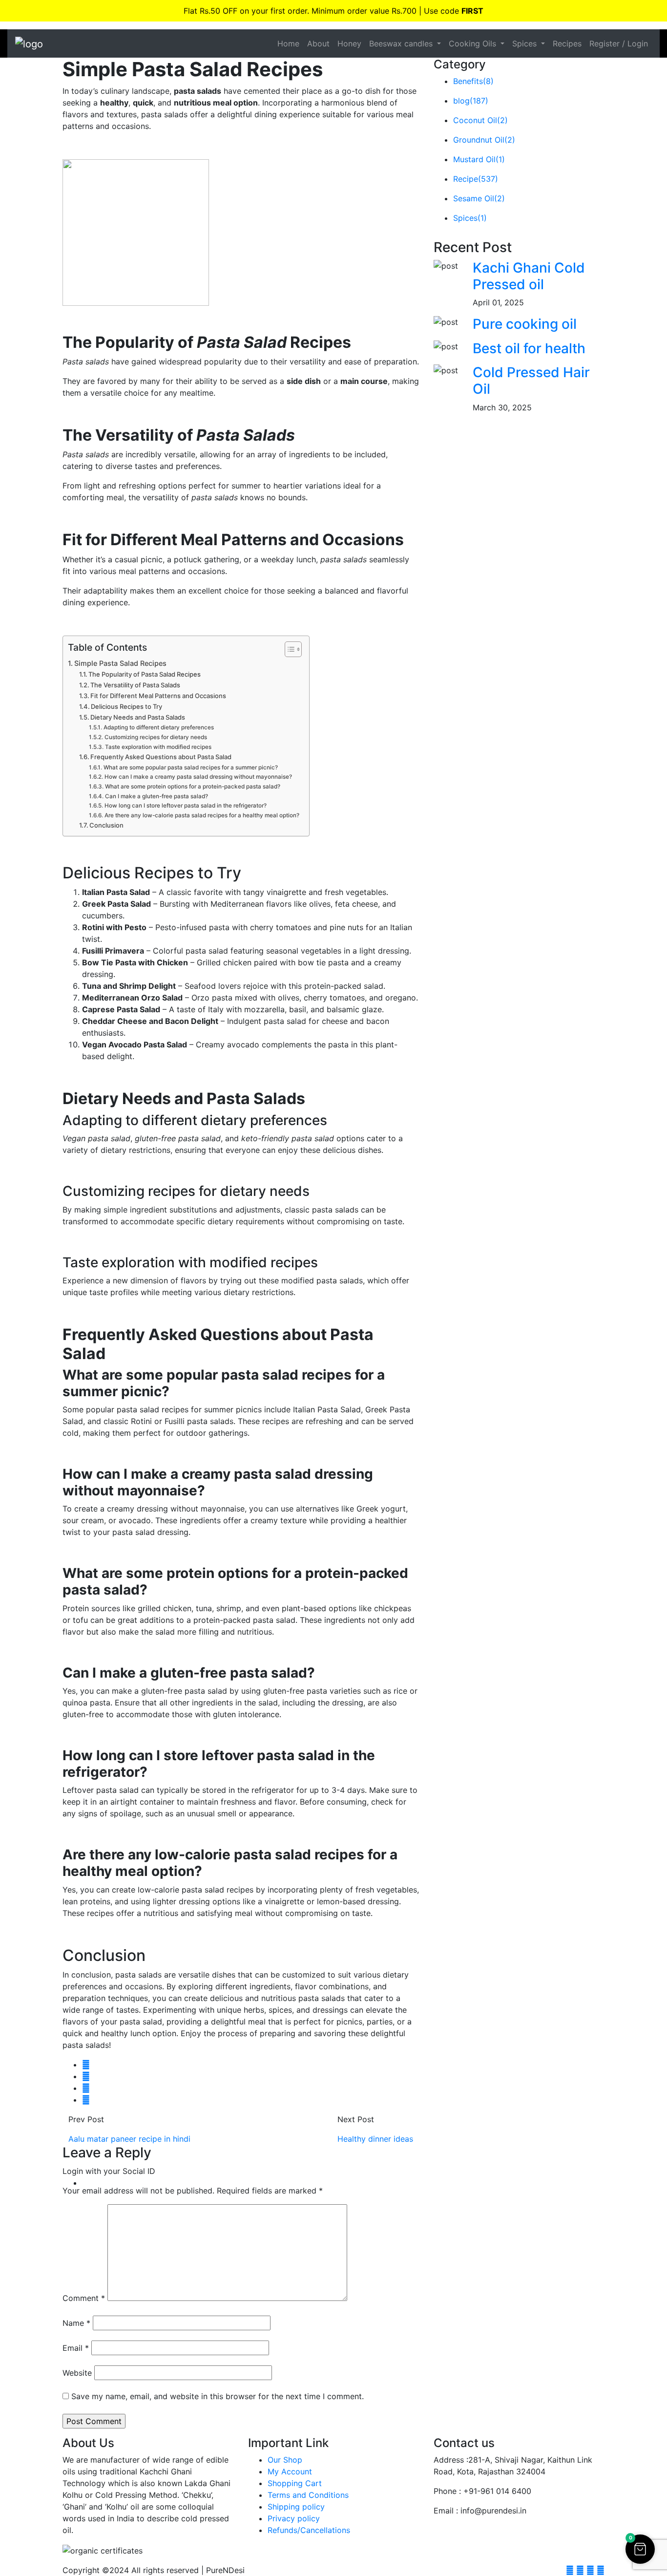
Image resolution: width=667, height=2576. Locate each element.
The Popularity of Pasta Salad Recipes (145, 674)
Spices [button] (526, 43)
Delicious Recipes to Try (126, 706)
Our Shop (285, 2460)
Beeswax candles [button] (402, 43)
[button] (640, 2549)
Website (77, 2373)
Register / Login (619, 43)
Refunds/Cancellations (309, 2530)
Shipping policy (296, 2507)
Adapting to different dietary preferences (158, 727)
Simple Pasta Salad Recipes (120, 663)
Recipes (567, 43)
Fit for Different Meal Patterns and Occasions (158, 696)
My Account (290, 2471)
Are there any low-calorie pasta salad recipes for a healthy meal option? (202, 815)
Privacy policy (294, 2518)
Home (288, 43)
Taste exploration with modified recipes (158, 747)
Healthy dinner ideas (375, 2139)
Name (76, 2323)
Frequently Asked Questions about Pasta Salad (161, 757)
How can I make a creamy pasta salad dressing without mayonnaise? (198, 777)
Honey (349, 43)
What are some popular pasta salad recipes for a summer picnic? (190, 767)
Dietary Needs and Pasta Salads (138, 717)
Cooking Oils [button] (474, 43)
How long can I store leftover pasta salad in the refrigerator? (185, 806)
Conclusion (106, 825)
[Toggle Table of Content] (288, 649)
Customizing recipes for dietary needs (156, 737)
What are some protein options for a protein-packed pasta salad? (192, 787)
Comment (84, 2298)
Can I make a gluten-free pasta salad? (156, 796)
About (318, 43)
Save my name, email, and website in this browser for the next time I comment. (218, 2396)
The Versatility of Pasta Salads (135, 685)
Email (76, 2348)
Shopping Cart (295, 2483)
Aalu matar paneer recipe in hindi (129, 2139)
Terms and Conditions (308, 2495)
